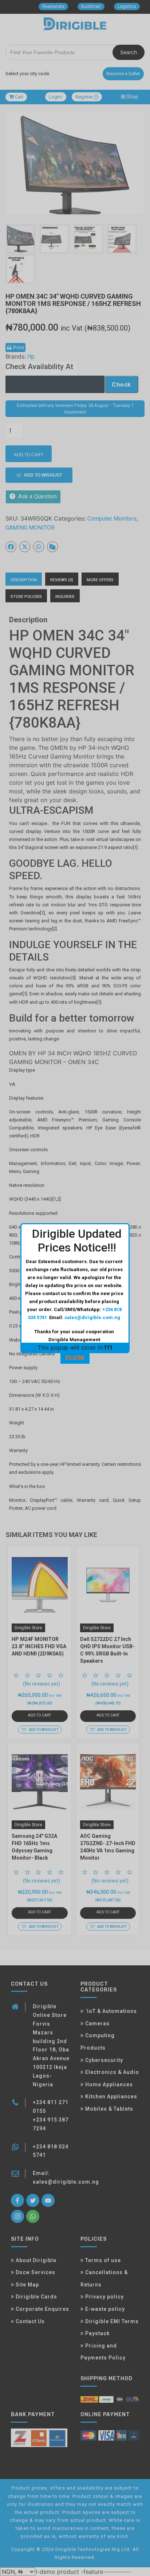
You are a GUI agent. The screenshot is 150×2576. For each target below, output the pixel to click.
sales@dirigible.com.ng (92, 1317)
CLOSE (75, 1358)
